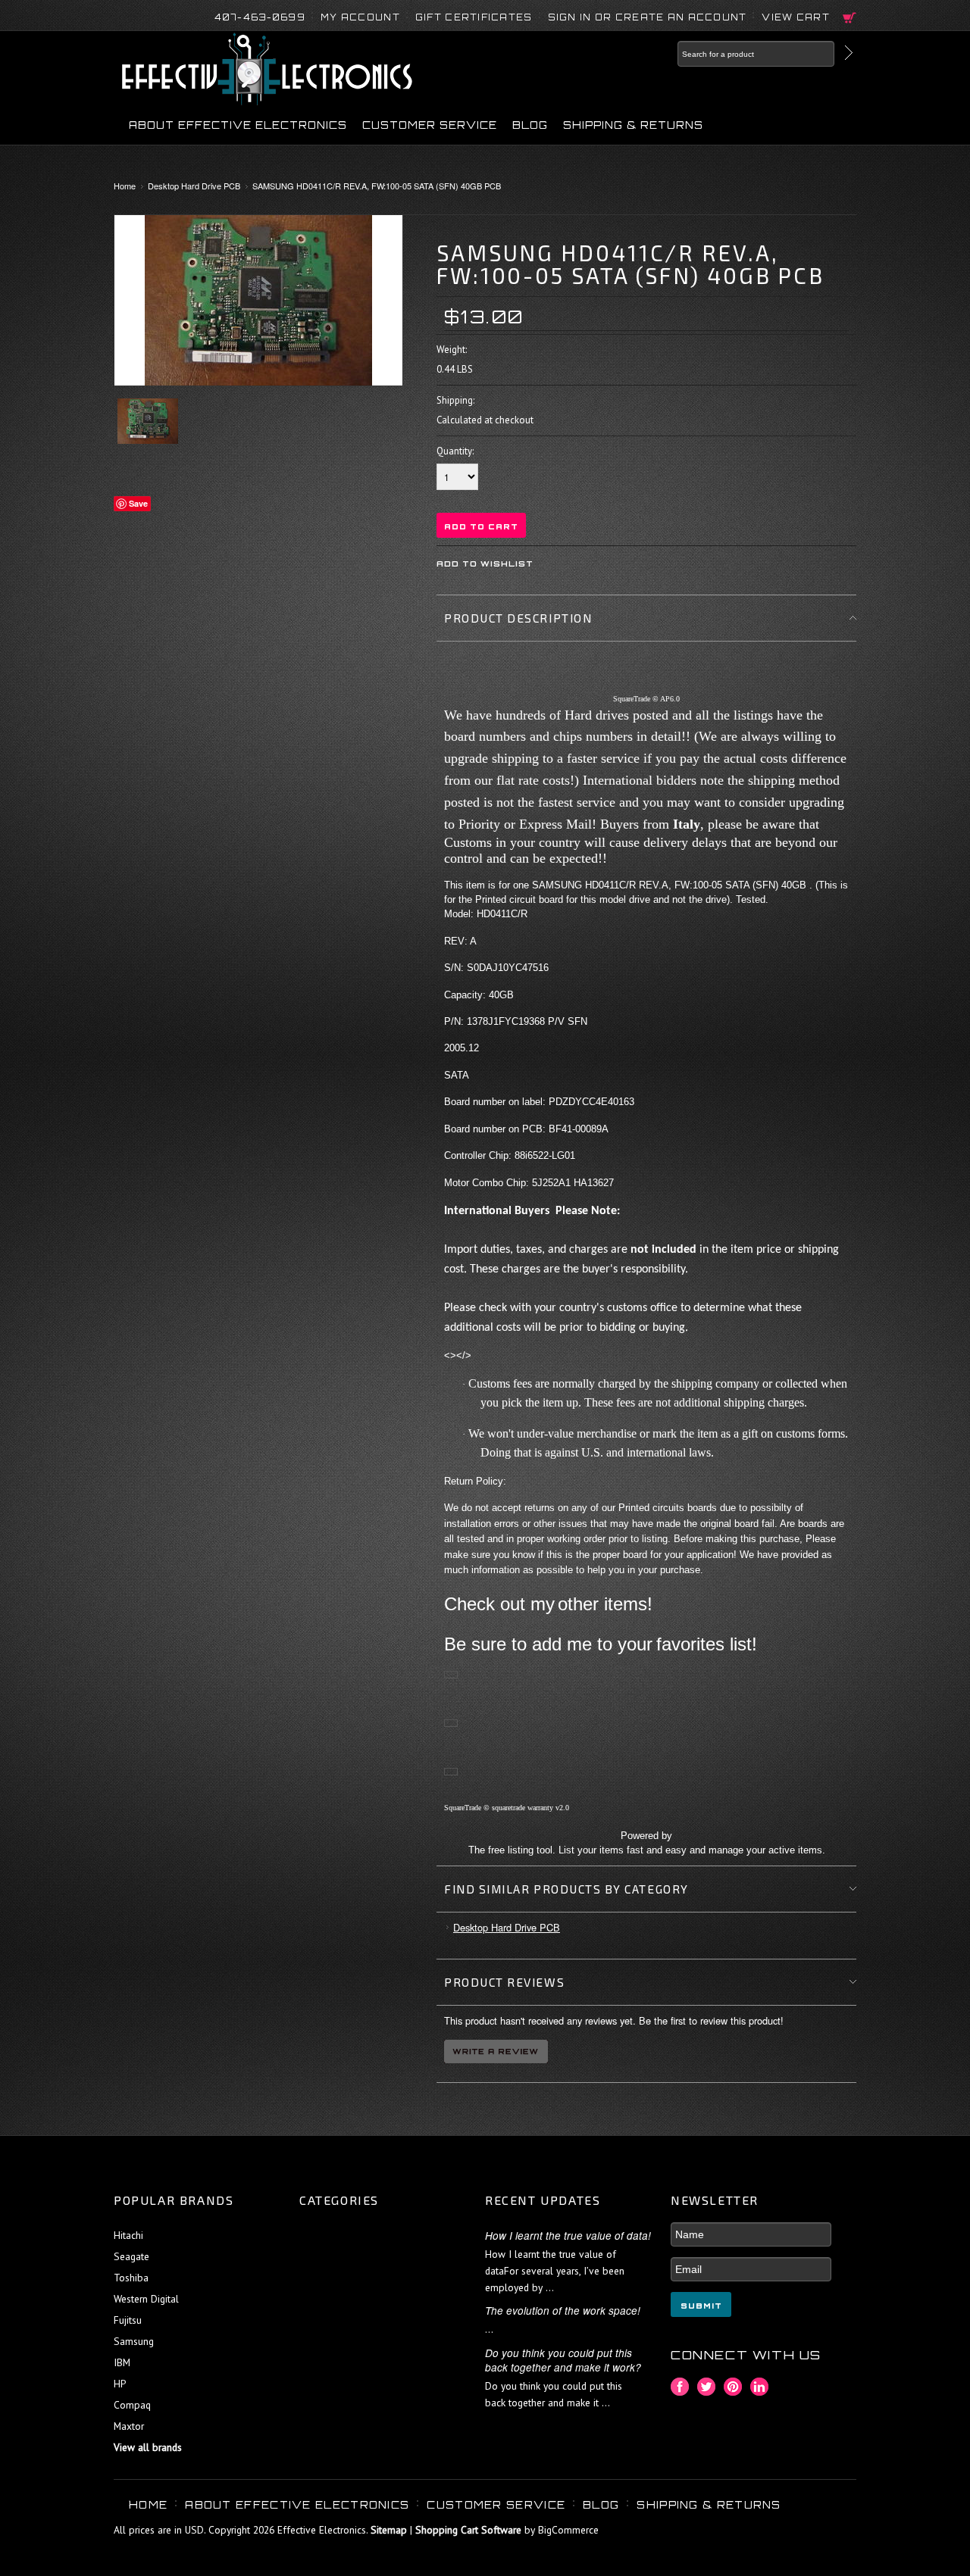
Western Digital (146, 2299)
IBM (122, 2362)
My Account (360, 17)
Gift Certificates (474, 17)
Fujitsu (128, 2320)
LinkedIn (760, 2387)
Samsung (134, 2341)
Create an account (681, 17)
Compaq (132, 2405)
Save (138, 503)
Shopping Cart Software (468, 2530)
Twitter (707, 2387)
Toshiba (131, 2278)
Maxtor (129, 2426)
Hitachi (128, 2235)
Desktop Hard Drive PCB (194, 186)
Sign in (570, 17)
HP (120, 2384)
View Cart (796, 17)
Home (125, 186)
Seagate (131, 2256)
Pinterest (733, 2387)
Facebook (680, 2387)
